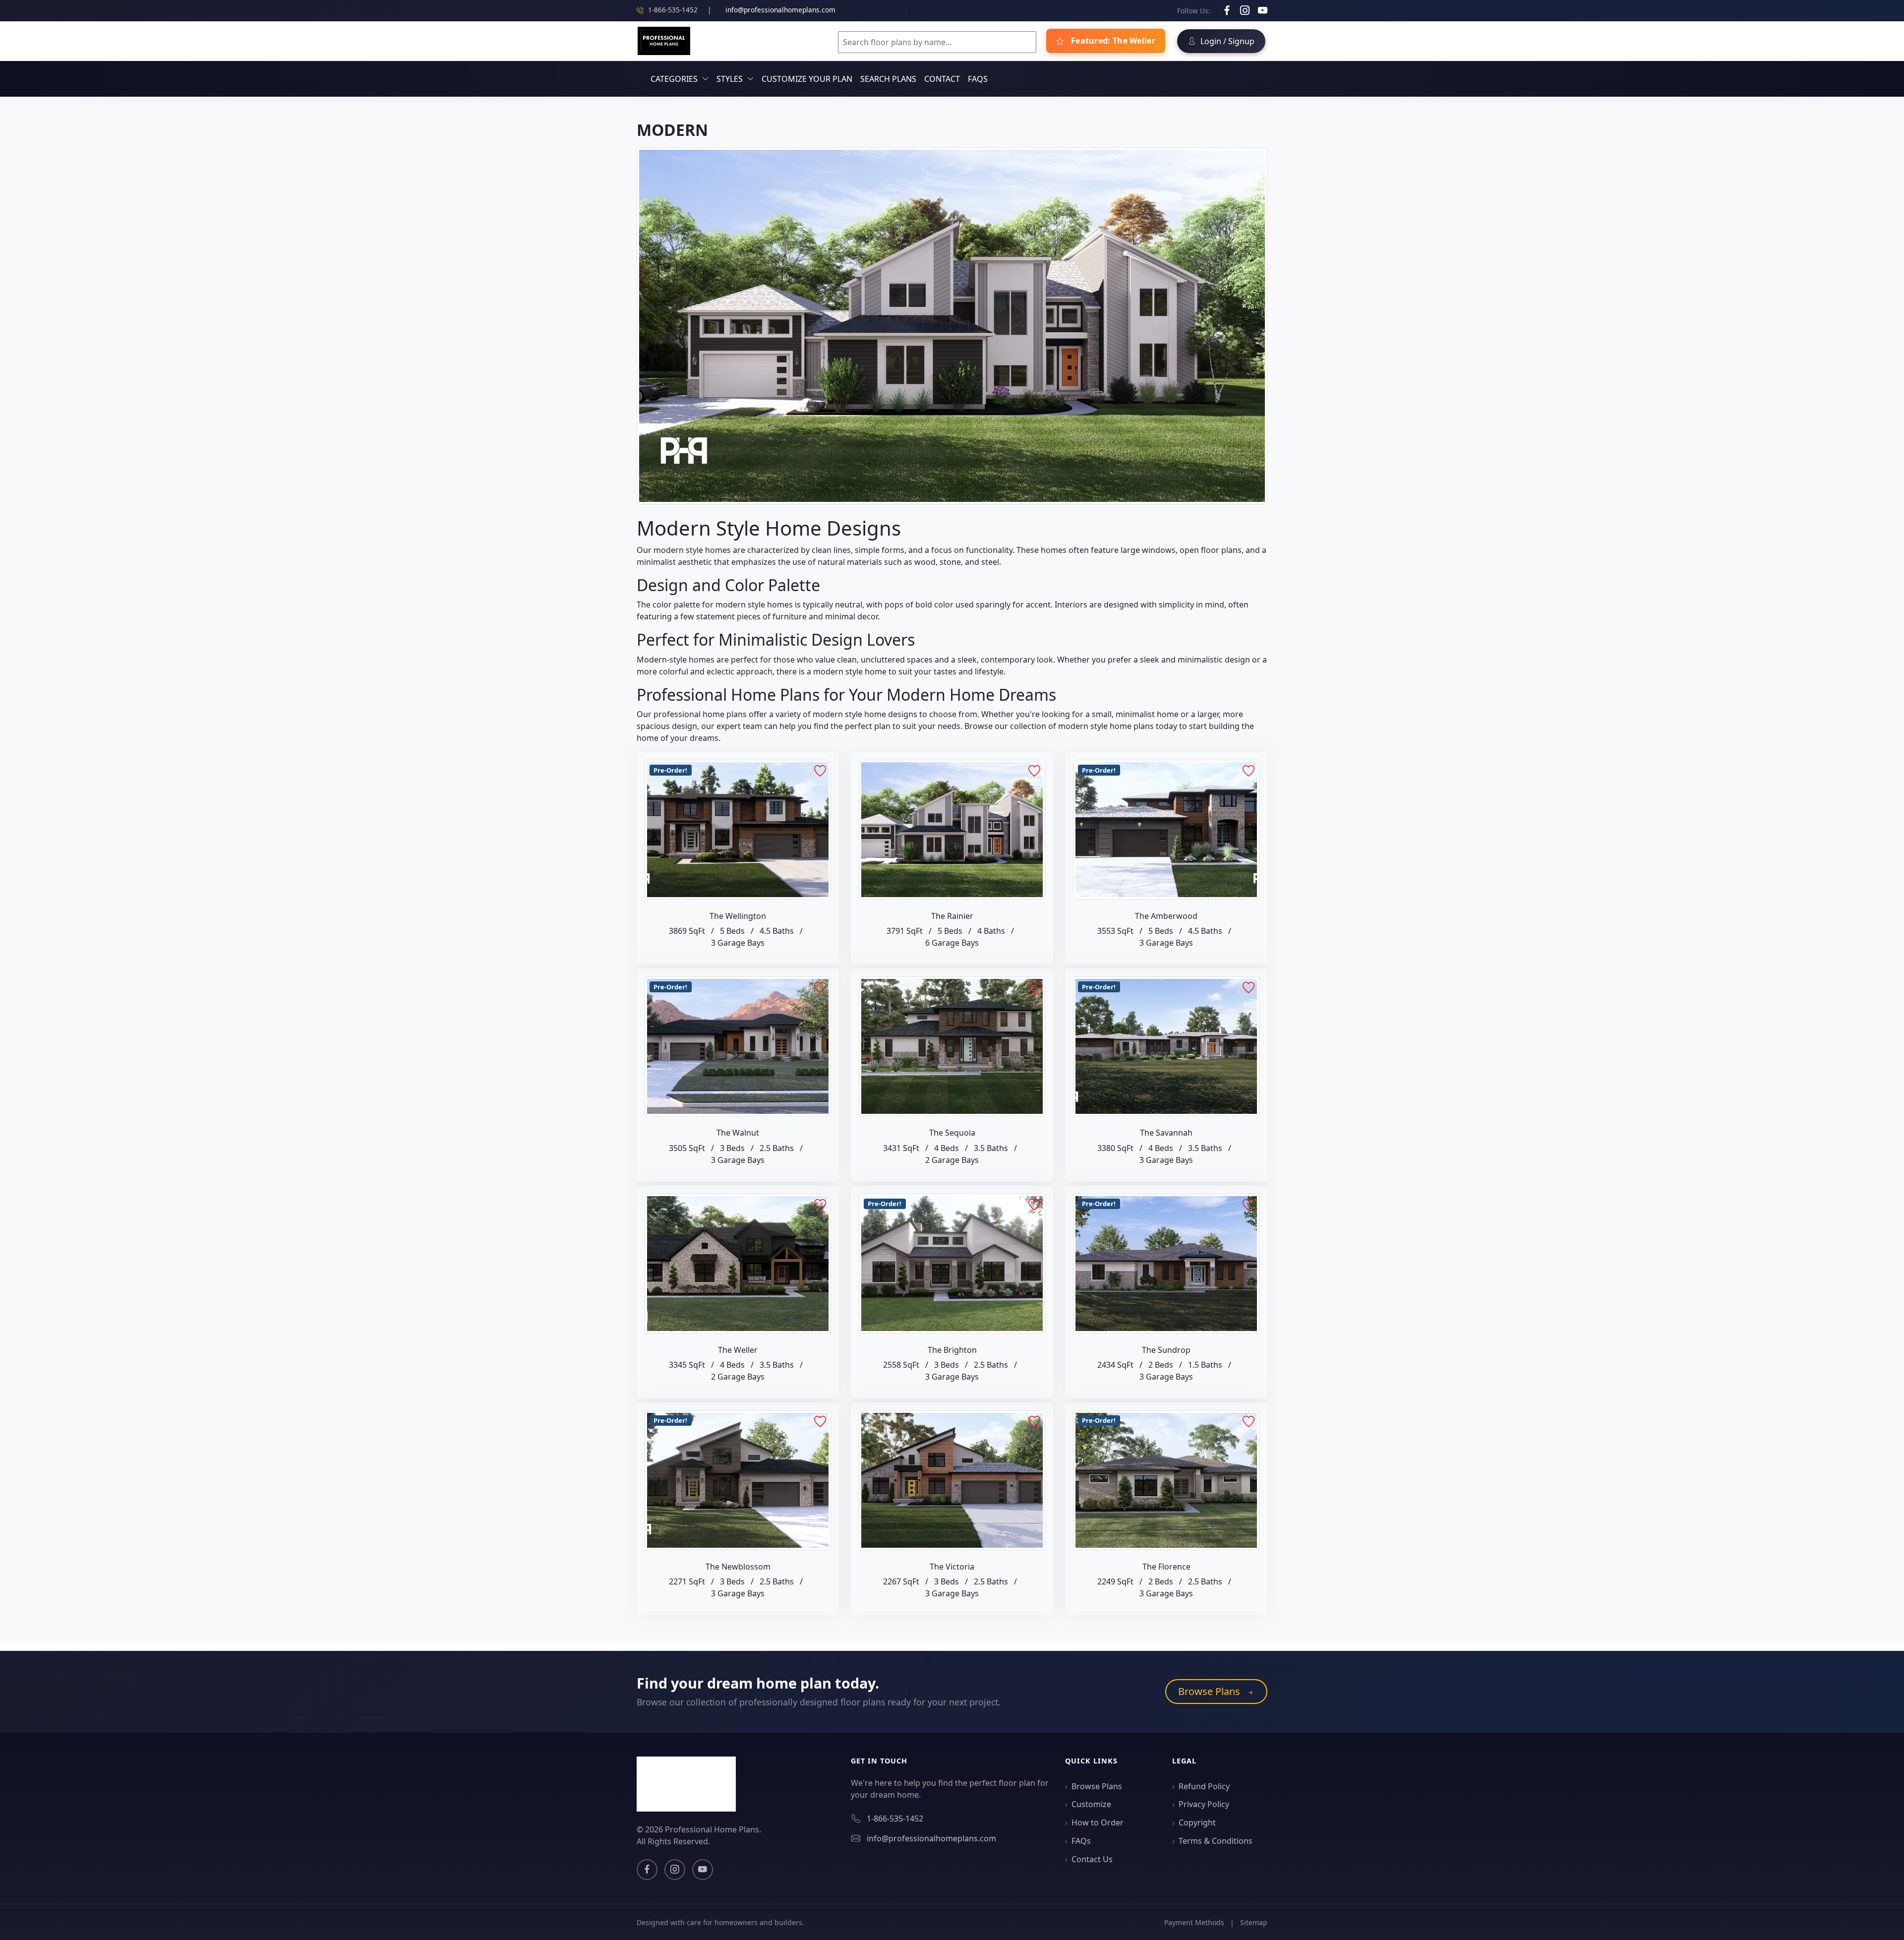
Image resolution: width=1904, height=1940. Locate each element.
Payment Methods (1194, 1922)
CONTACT (942, 79)
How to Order (1098, 1822)
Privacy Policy (1204, 1804)
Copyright (1197, 1822)
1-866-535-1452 (895, 1819)
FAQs (978, 79)
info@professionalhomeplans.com (780, 10)
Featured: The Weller (1112, 41)
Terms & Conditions (1216, 1841)
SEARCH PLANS (888, 79)
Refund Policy (1204, 1786)
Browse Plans (1210, 1691)
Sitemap (1254, 1922)
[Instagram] (1246, 10)
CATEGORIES (674, 79)
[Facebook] (1228, 10)
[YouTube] (1263, 10)
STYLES (730, 79)
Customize (1091, 1804)
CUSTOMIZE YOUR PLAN (807, 79)
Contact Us (1092, 1859)
